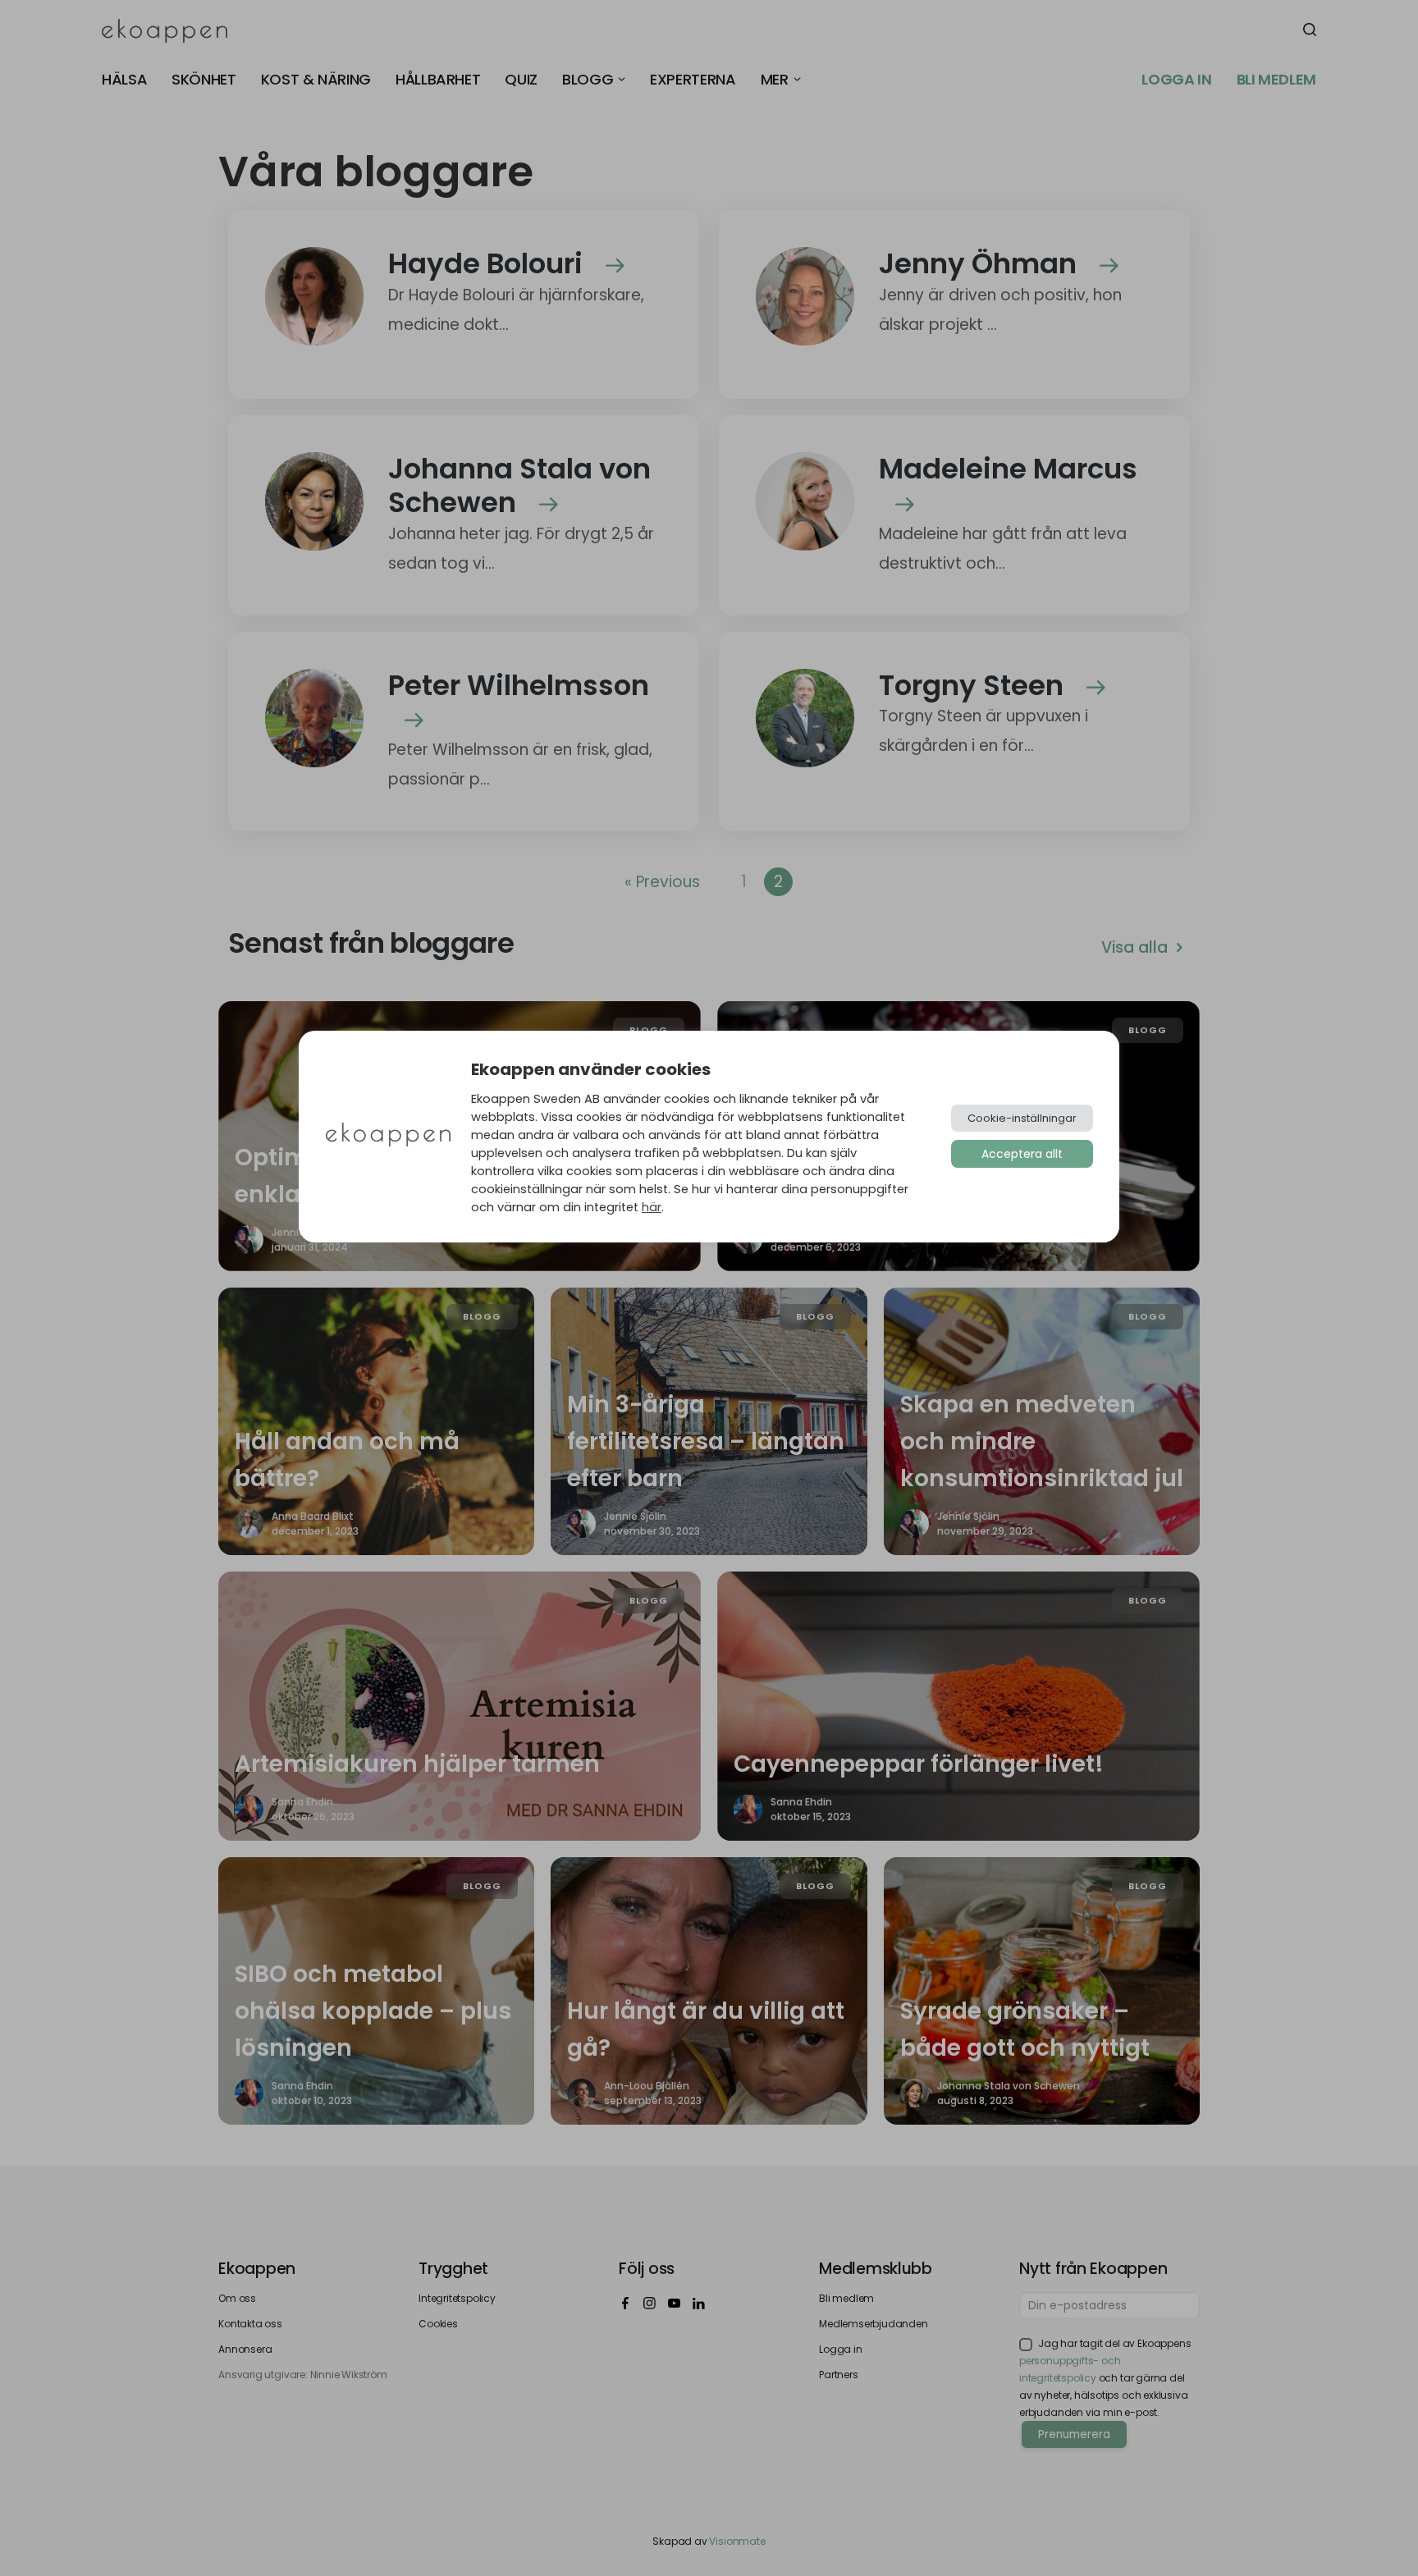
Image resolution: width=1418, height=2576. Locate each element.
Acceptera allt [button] (1022, 1154)
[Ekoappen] (388, 1136)
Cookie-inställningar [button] (1022, 1118)
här (652, 1207)
